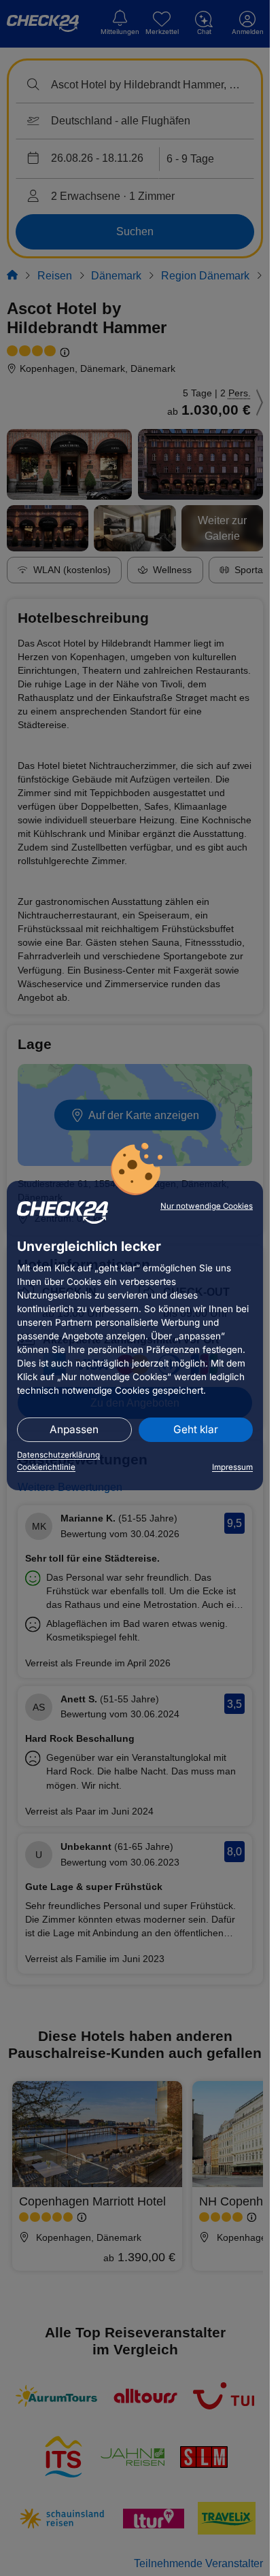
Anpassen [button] (74, 1429)
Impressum (232, 1467)
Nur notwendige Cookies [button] (207, 1206)
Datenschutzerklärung (58, 1455)
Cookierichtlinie (46, 1467)
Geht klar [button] (196, 1429)
